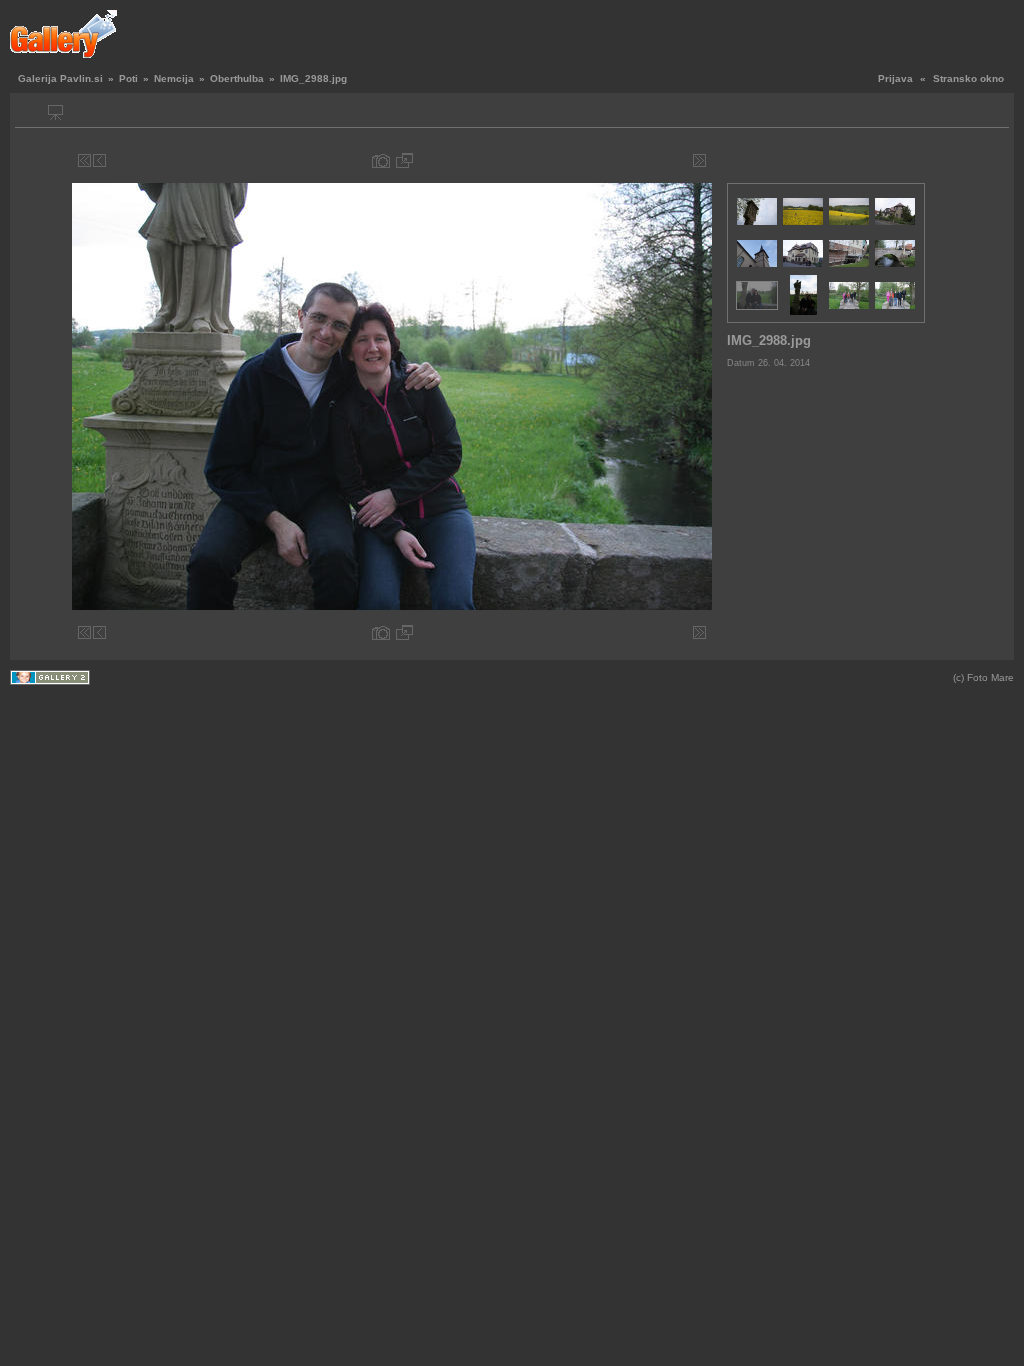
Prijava (895, 78)
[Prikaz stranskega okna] (32, 112)
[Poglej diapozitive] (55, 112)
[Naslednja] (684, 160)
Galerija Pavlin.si (60, 78)
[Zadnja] (699, 160)
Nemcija (174, 78)
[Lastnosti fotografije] (381, 160)
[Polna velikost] (404, 160)
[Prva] (84, 160)
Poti (128, 78)
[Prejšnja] (99, 160)
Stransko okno (968, 78)
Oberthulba (237, 78)
